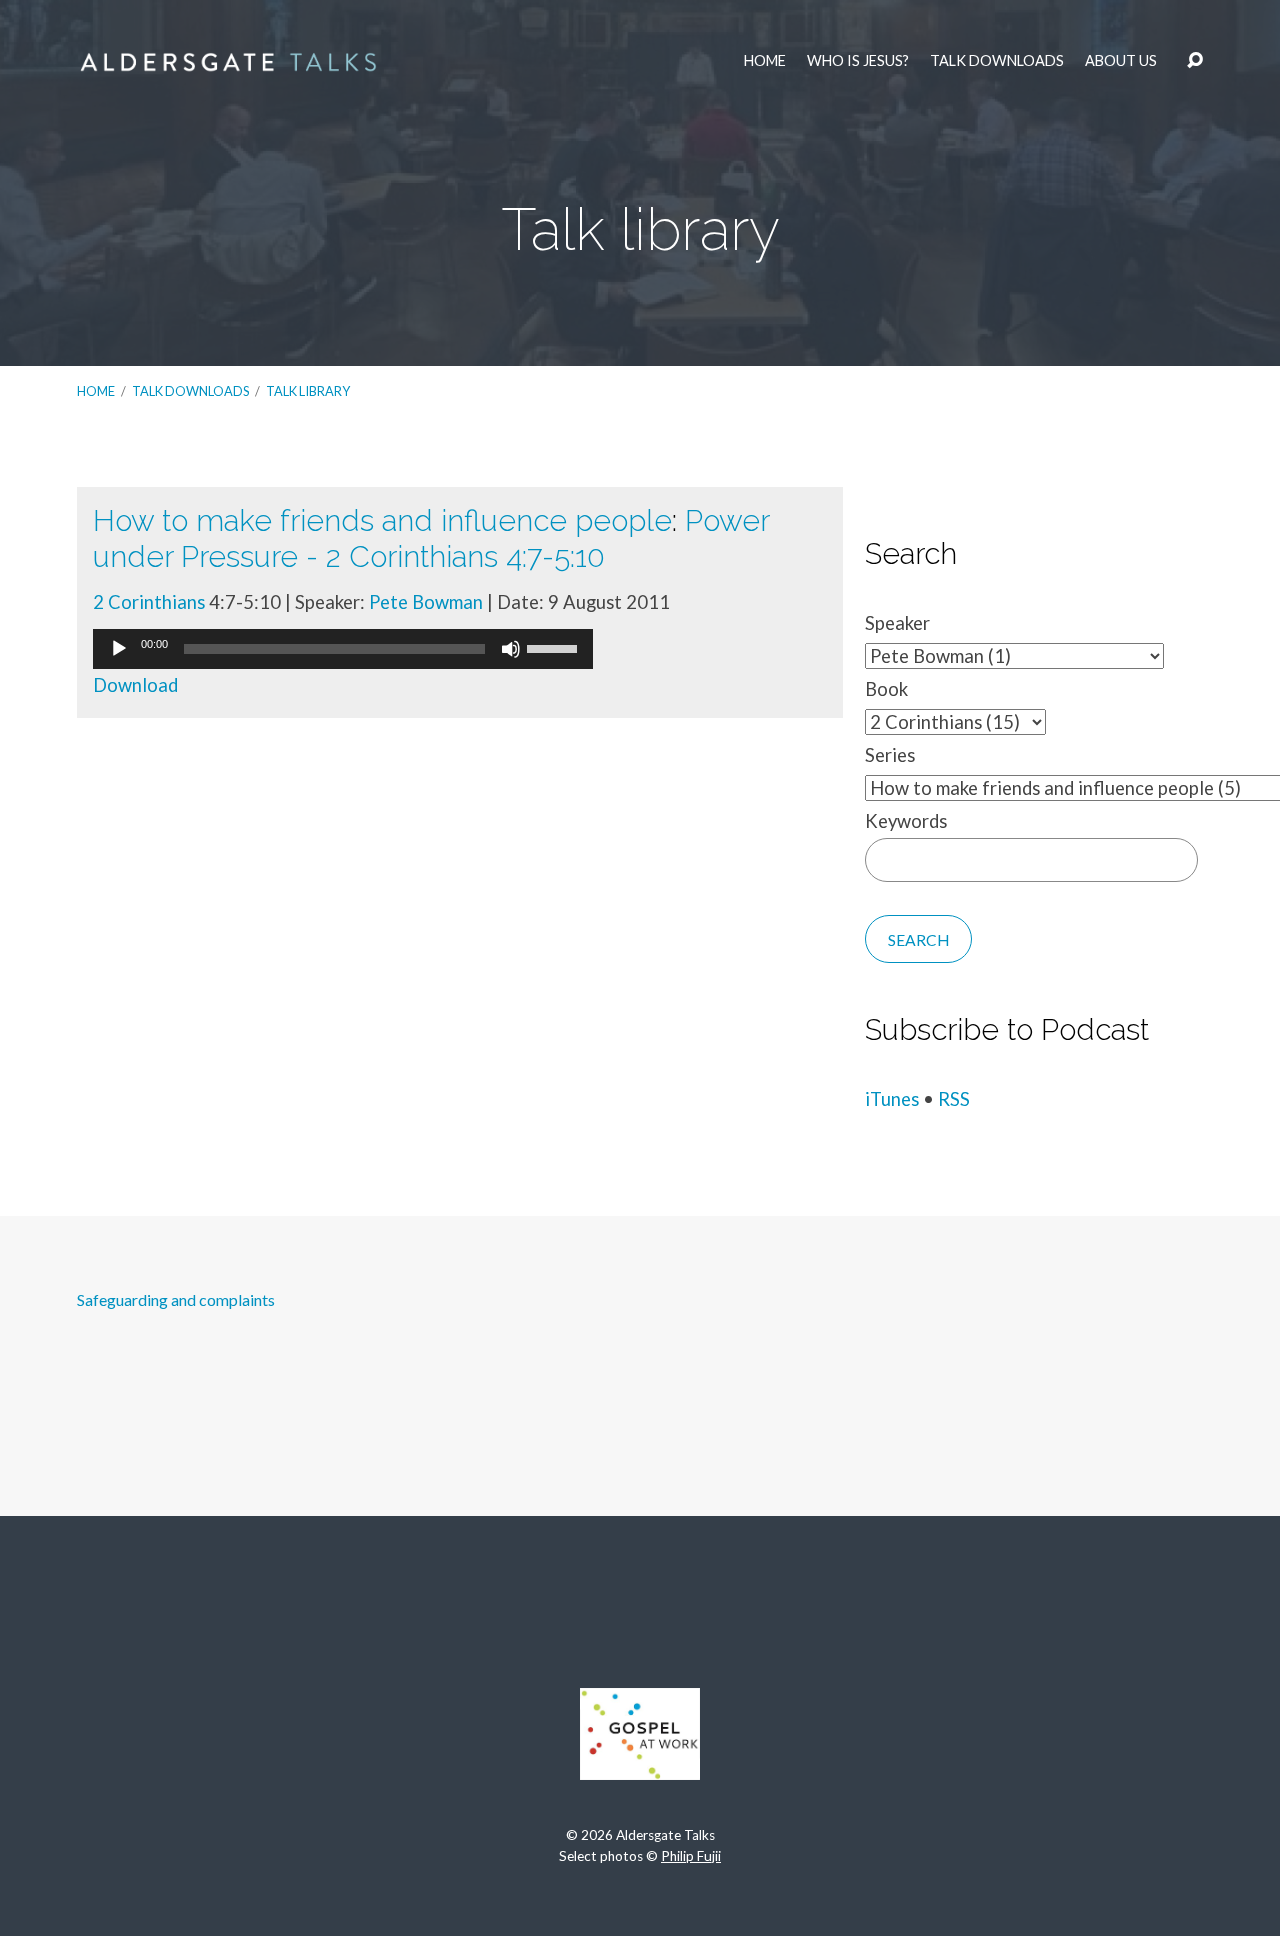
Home (765, 61)
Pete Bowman (426, 602)
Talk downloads (997, 61)
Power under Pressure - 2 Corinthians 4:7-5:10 (431, 538)
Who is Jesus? (858, 61)
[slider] (555, 647)
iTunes (892, 1099)
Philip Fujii (691, 1856)
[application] (343, 649)
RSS (954, 1099)
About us (1121, 61)
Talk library (308, 391)
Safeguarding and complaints (176, 1299)
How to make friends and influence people (382, 520)
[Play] (119, 649)
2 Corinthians (149, 602)
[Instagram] (640, 1606)
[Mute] (511, 649)
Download (135, 685)
